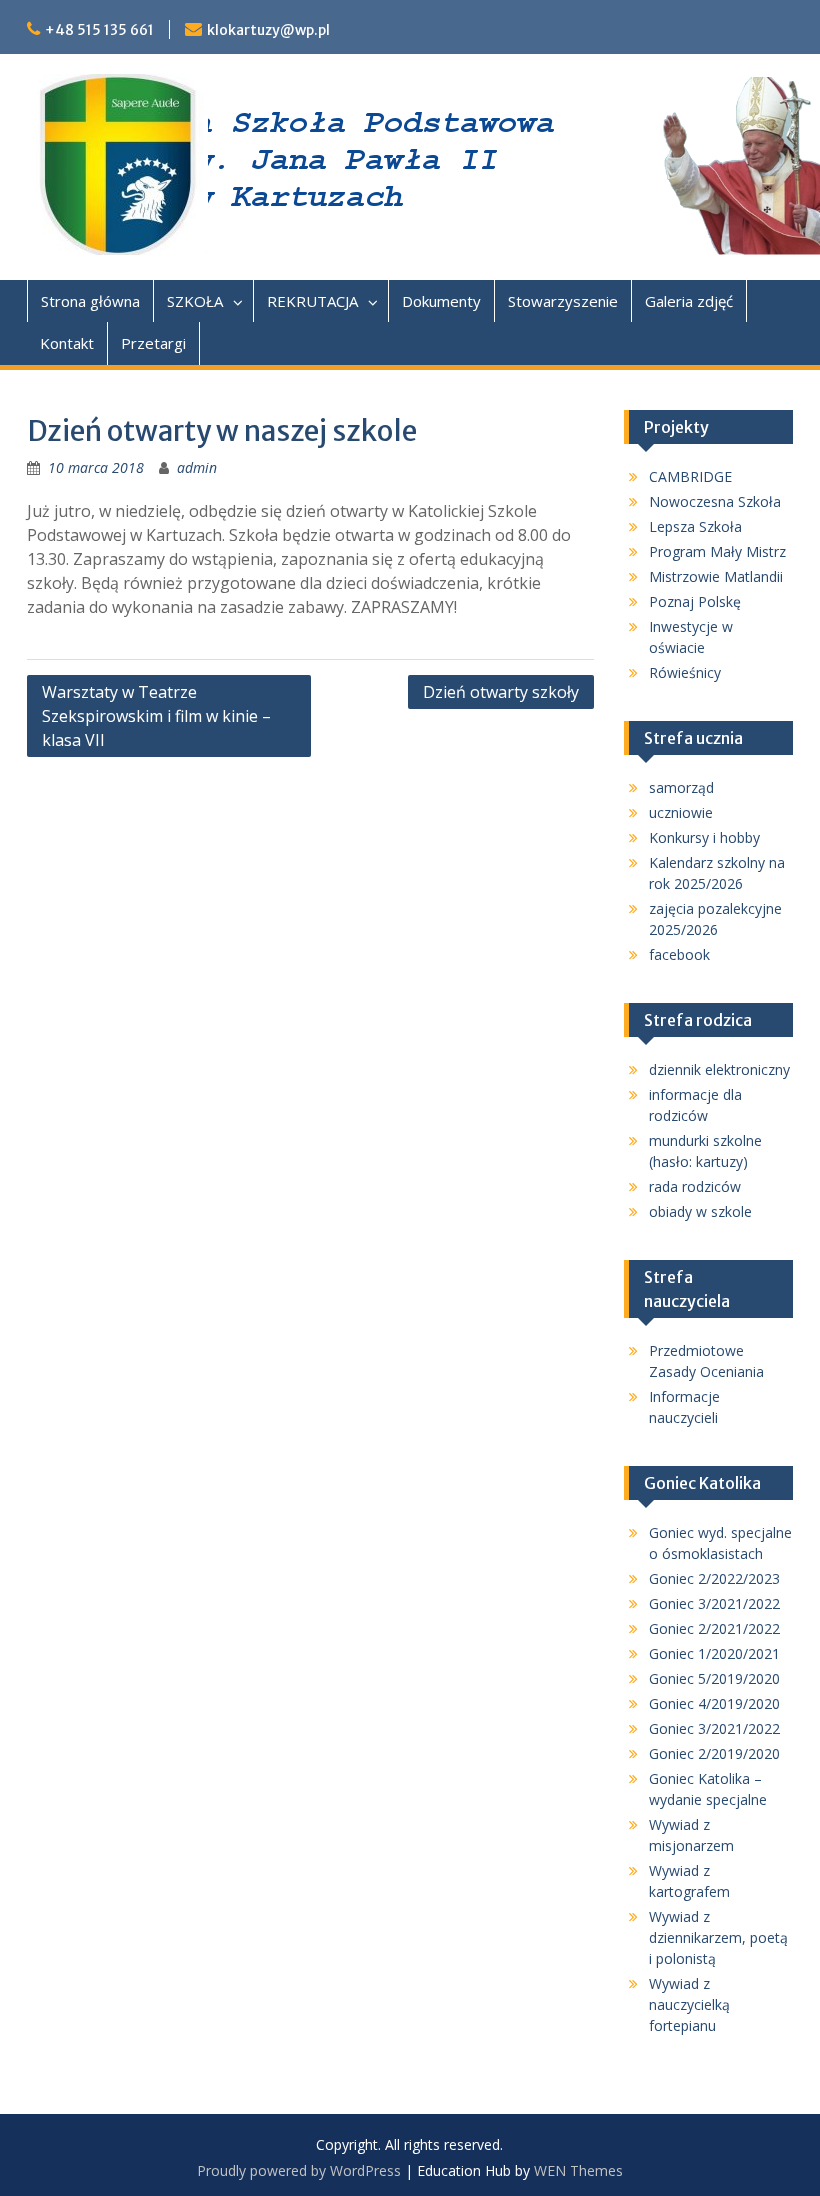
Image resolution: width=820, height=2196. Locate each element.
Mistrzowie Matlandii (716, 576)
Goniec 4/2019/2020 (714, 1703)
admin (197, 467)
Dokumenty (441, 301)
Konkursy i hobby (704, 837)
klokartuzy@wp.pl (268, 30)
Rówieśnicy (685, 672)
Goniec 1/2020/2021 (714, 1653)
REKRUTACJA (312, 301)
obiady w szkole (700, 1211)
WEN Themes (578, 2170)
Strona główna (90, 301)
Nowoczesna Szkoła (715, 501)
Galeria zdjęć (689, 301)
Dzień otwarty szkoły (501, 692)
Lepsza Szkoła (695, 526)
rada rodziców (695, 1186)
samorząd (681, 787)
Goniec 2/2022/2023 (714, 1578)
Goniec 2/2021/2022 (714, 1628)
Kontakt (67, 343)
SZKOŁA (195, 301)
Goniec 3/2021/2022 (714, 1603)
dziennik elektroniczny (719, 1069)
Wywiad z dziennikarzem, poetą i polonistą (718, 1937)
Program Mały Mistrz (717, 551)
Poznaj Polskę (695, 601)
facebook (679, 954)
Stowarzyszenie (563, 301)
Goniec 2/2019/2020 (714, 1753)
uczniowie (681, 812)
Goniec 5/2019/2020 (714, 1678)
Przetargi (153, 343)
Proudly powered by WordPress (299, 2170)
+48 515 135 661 (99, 30)
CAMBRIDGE (690, 476)
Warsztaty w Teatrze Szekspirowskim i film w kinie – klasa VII (156, 716)
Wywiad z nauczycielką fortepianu (689, 2004)
